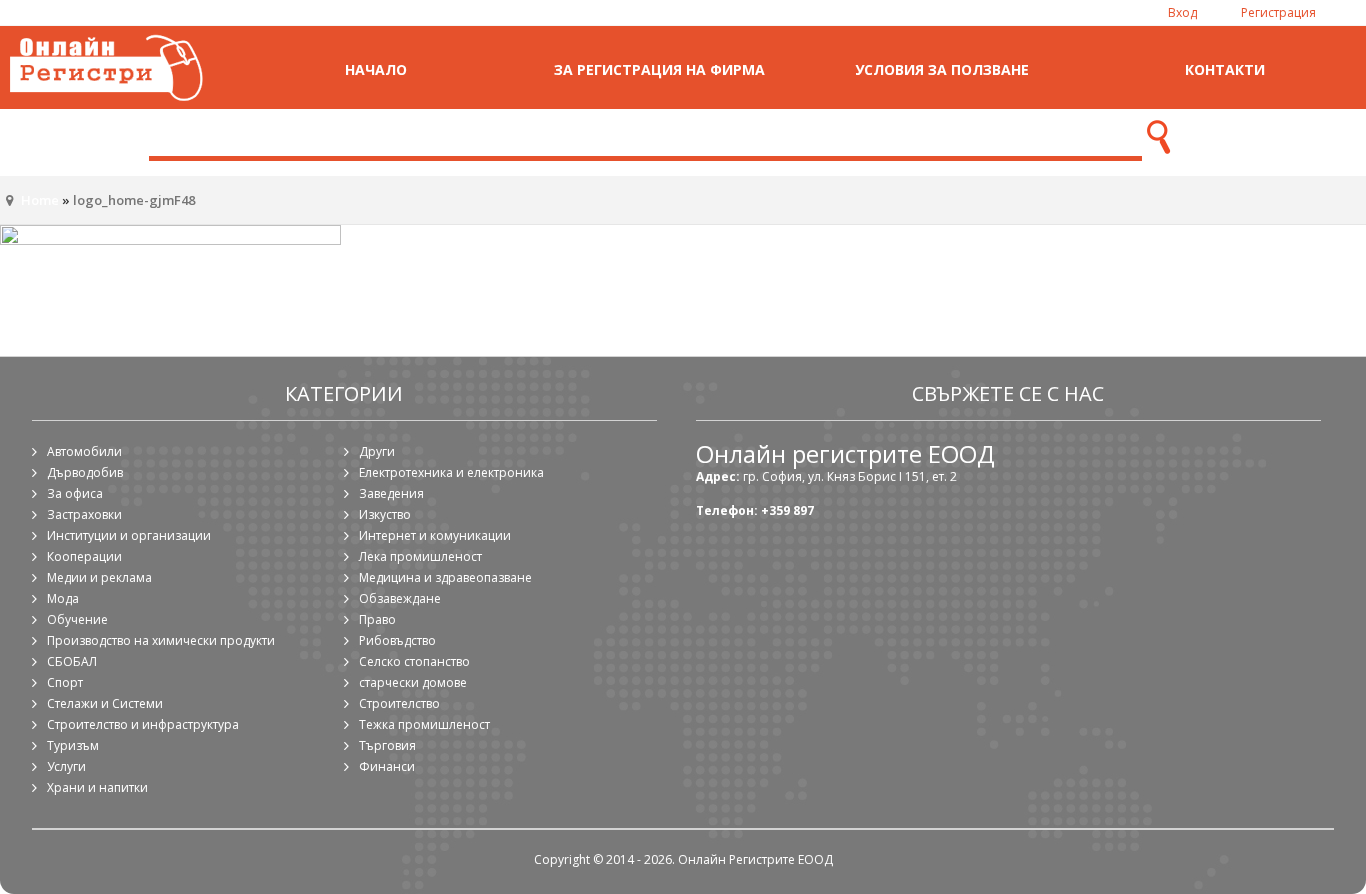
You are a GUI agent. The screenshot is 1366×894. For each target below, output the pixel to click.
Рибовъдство (397, 640)
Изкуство (385, 514)
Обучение (77, 619)
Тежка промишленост (424, 724)
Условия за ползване (942, 69)
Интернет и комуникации (435, 535)
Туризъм (73, 745)
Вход (1182, 12)
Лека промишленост (420, 556)
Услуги (66, 766)
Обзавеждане (400, 598)
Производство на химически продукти (161, 640)
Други (377, 451)
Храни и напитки (97, 787)
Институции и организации (129, 535)
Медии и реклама (99, 577)
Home (40, 200)
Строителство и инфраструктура (143, 724)
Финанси (387, 766)
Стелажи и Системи (105, 703)
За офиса (75, 493)
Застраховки (84, 514)
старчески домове (413, 682)
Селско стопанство (414, 661)
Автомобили (84, 451)
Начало (376, 69)
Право (377, 619)
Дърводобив (85, 472)
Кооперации (84, 556)
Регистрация (1278, 12)
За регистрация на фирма (659, 69)
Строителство (399, 703)
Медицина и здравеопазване (445, 577)
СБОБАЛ (72, 661)
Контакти (1225, 69)
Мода (63, 598)
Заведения (391, 493)
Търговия (387, 745)
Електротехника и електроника (451, 472)
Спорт (65, 682)
